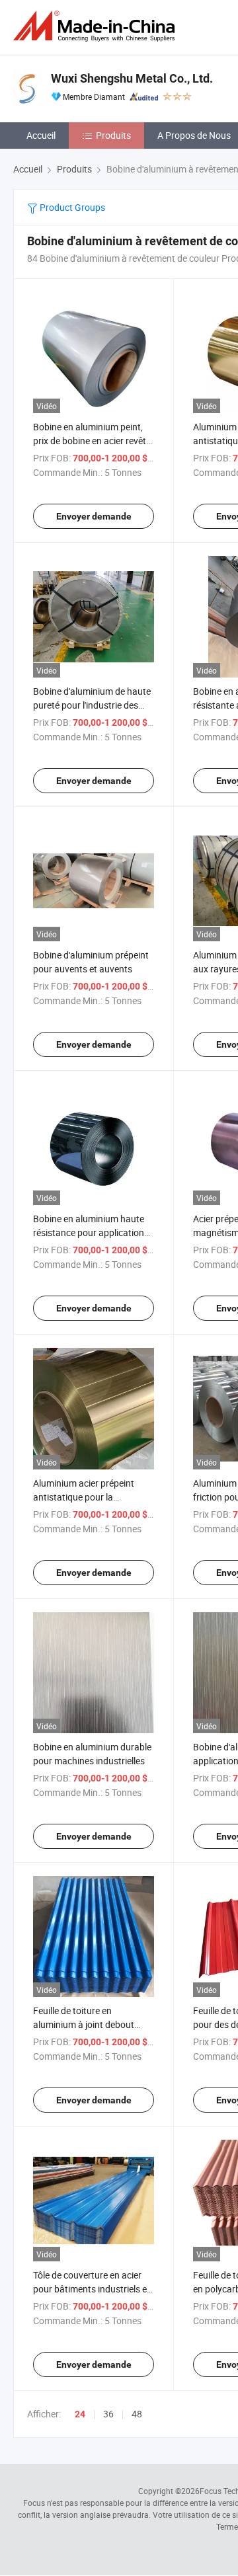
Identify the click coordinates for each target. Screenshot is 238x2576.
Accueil (41, 135)
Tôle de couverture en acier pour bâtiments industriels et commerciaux (92, 2289)
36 (108, 2414)
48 (137, 2414)
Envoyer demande (94, 516)
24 (80, 2414)
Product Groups (71, 207)
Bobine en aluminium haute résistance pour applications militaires (91, 1232)
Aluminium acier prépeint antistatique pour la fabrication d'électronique (85, 1497)
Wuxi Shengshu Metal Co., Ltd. (132, 78)
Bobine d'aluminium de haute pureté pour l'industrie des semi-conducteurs (92, 705)
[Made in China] (97, 26)
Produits (113, 135)
